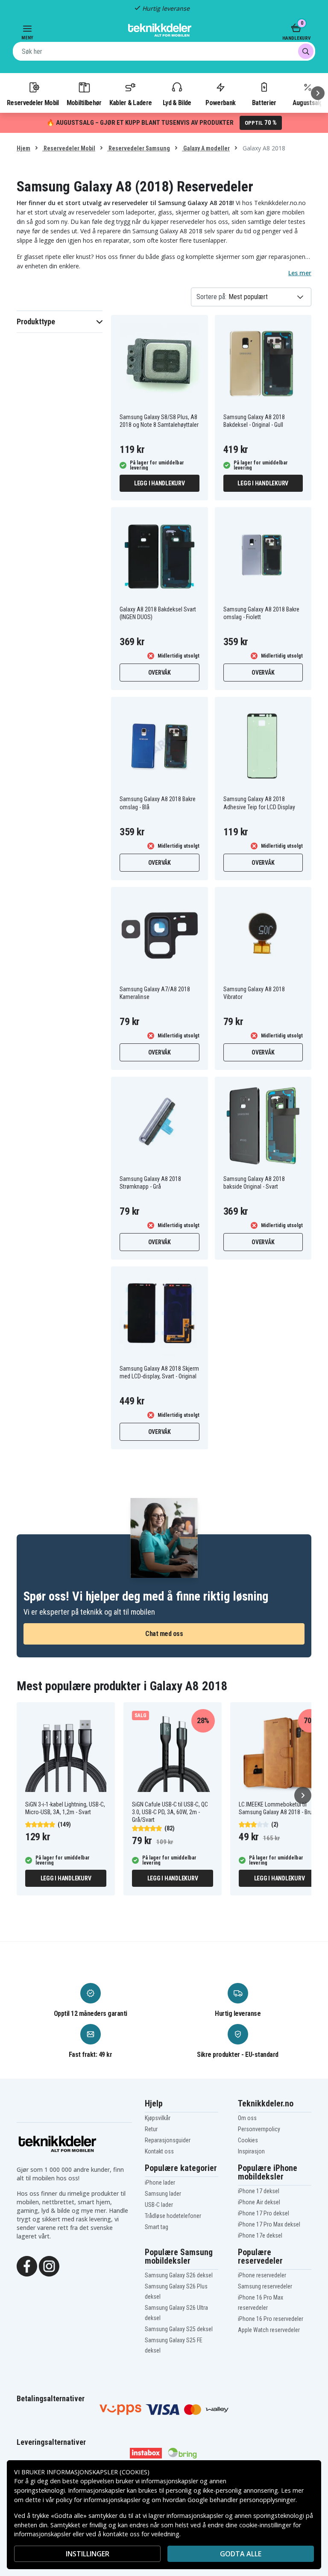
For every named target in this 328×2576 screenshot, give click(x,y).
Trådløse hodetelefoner (173, 2216)
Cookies (248, 2140)
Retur (151, 2129)
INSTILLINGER (88, 2554)
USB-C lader (159, 2205)
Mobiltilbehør (84, 103)
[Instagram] (49, 2265)
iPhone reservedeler (262, 2275)
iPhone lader (160, 2182)
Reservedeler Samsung (139, 148)
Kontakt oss (159, 2151)
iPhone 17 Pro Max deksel (269, 2224)
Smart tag (157, 2227)
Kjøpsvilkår (158, 2118)
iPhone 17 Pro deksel (264, 2213)
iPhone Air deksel (259, 2202)
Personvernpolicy (259, 2129)
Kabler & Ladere (131, 103)
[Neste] (318, 93)
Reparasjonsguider (168, 2140)
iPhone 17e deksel (260, 2235)
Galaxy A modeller (206, 148)
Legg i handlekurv (160, 483)
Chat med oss (164, 1634)
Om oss (247, 2118)
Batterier (264, 103)
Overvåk (160, 673)
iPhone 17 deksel (259, 2191)
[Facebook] (27, 2265)
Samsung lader (163, 2194)
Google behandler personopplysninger (242, 2500)
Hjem (23, 148)
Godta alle (241, 2554)
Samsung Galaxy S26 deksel (179, 2275)
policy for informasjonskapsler (98, 2500)
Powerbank (220, 103)
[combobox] (164, 51)
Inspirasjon (251, 2151)
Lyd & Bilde (177, 103)
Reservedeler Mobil (33, 103)
